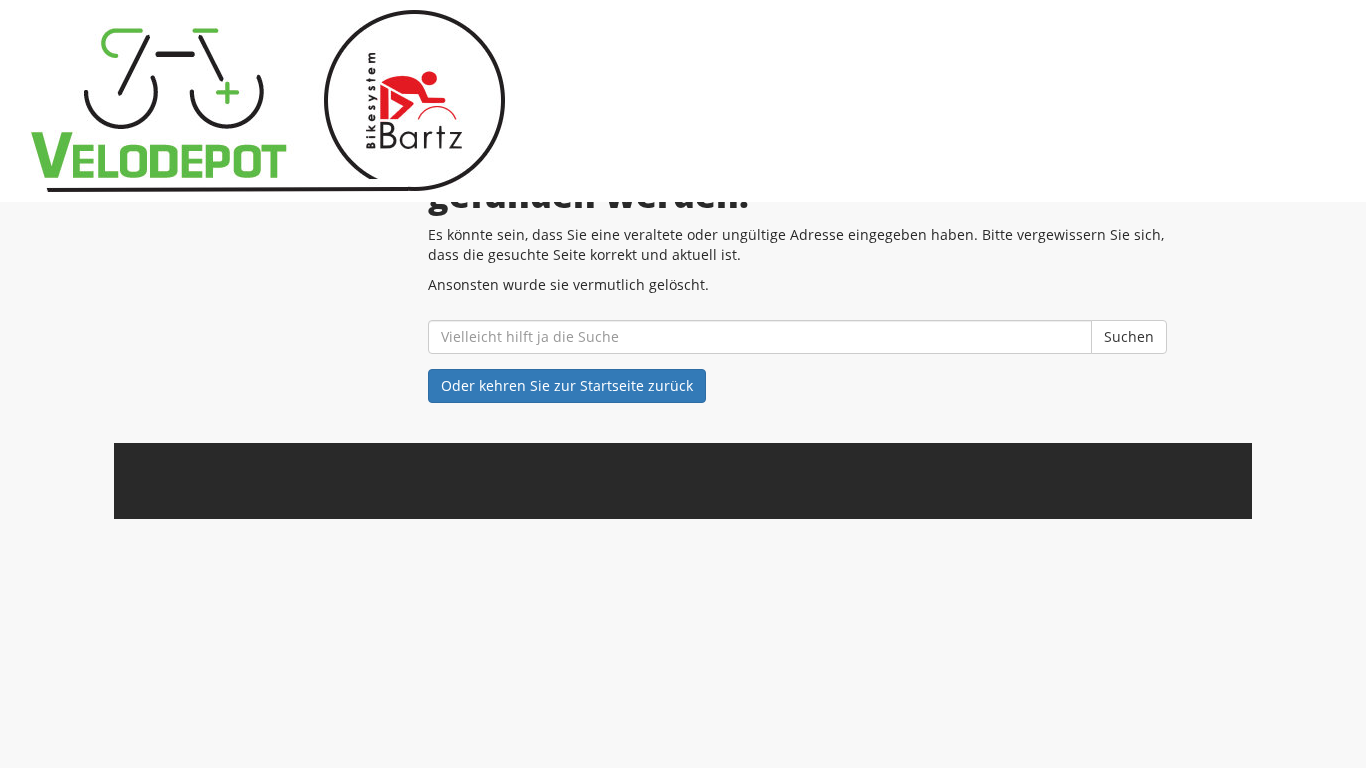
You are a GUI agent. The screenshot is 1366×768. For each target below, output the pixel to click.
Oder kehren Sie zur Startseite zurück (567, 385)
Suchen (1129, 336)
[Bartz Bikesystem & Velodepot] (293, 101)
